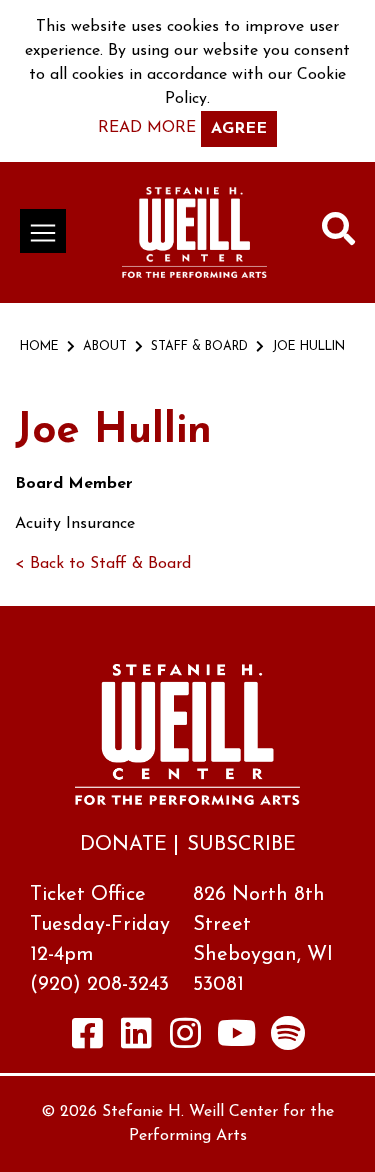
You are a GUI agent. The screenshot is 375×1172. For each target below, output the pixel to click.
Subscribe (241, 845)
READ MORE (147, 128)
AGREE (239, 129)
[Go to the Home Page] (194, 232)
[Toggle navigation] (43, 231)
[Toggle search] (338, 233)
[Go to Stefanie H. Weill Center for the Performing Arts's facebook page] (87, 1032)
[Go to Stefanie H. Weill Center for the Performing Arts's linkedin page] (136, 1032)
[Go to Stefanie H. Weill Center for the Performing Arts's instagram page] (185, 1032)
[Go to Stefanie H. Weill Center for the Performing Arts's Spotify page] (288, 1032)
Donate (123, 845)
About (105, 347)
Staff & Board (199, 347)
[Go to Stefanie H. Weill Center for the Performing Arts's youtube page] (236, 1032)
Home (39, 347)
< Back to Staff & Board (103, 564)
